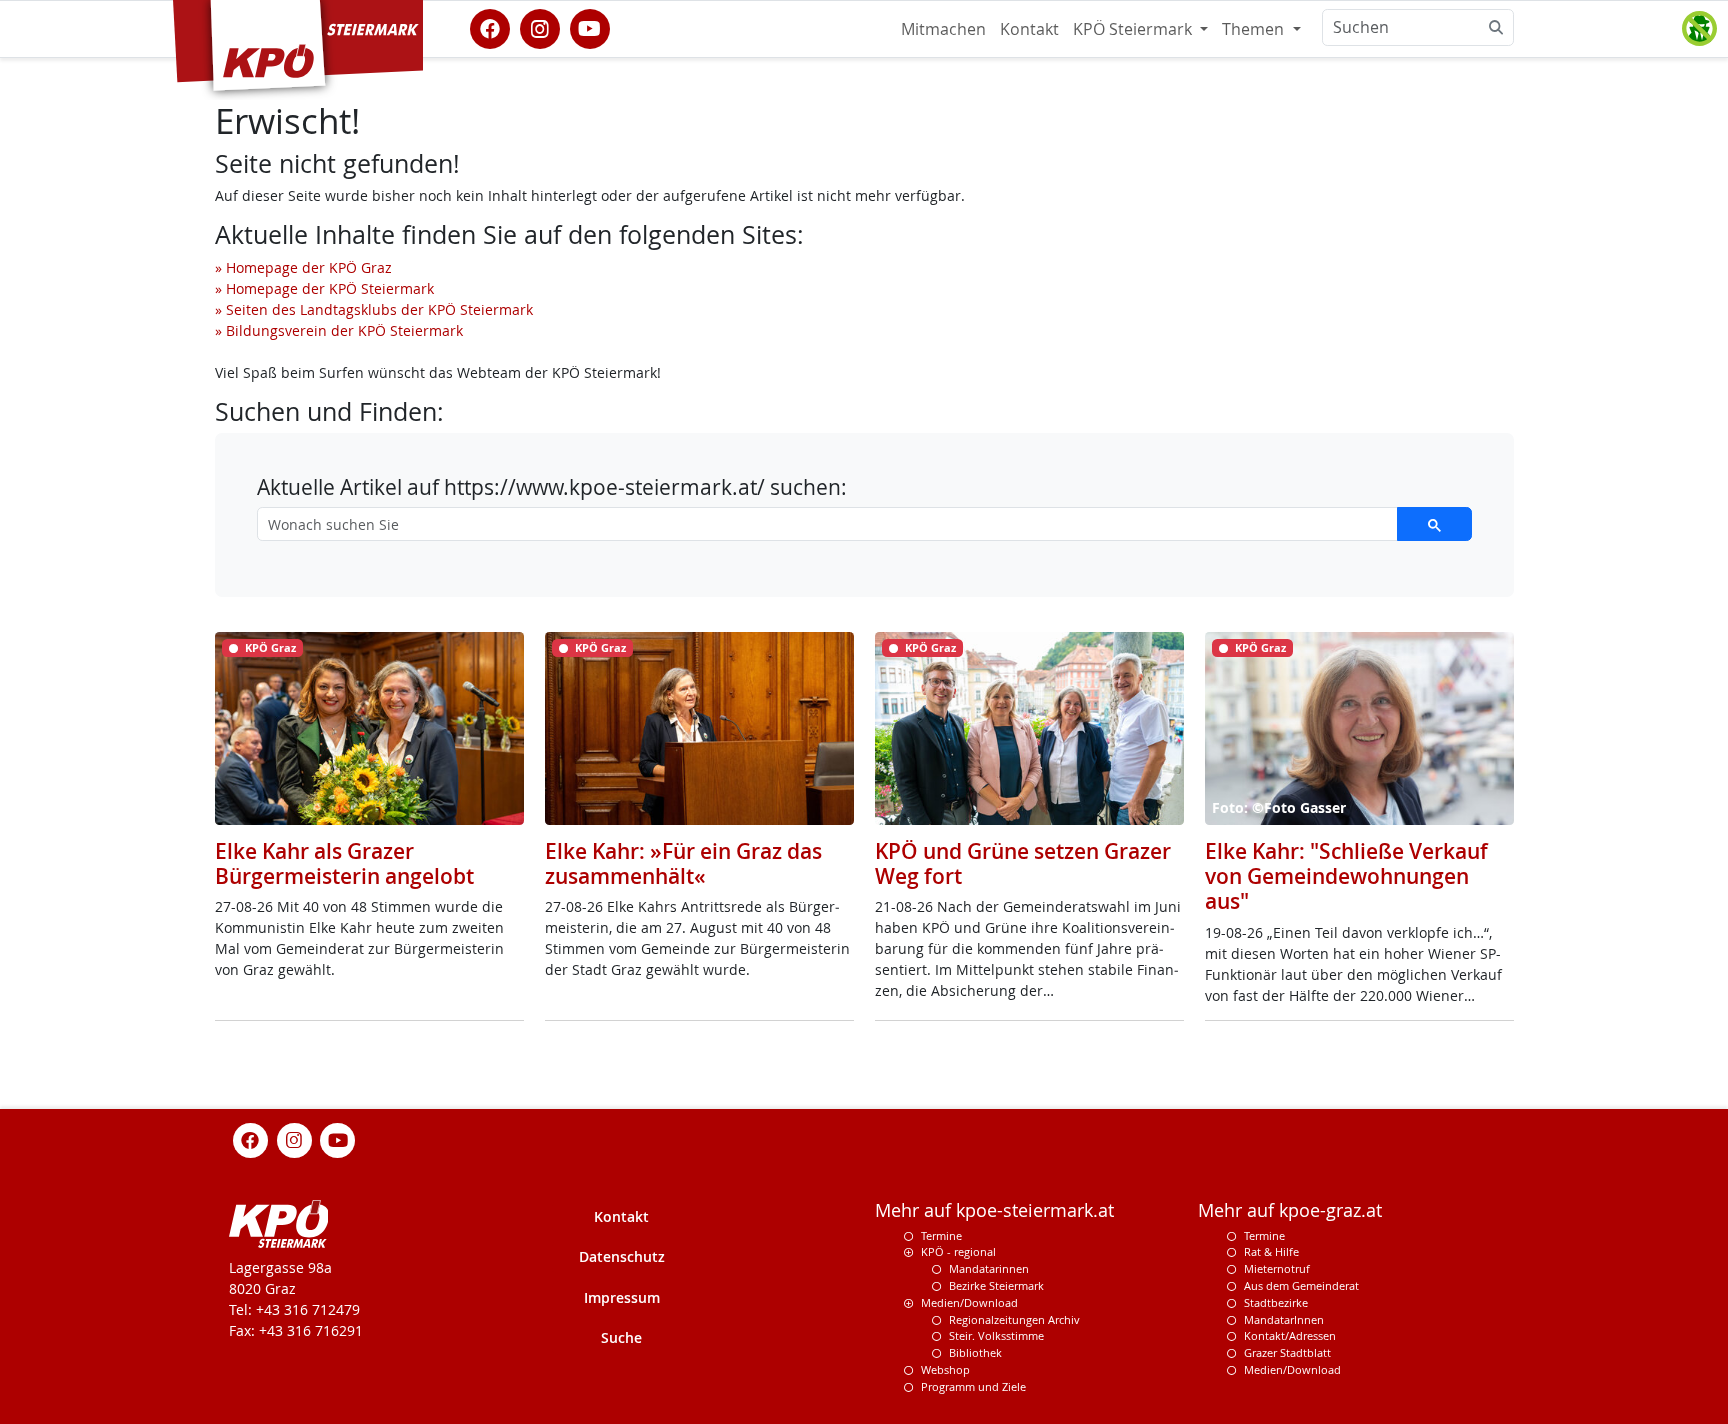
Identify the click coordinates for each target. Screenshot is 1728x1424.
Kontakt (1029, 29)
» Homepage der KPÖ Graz (303, 267)
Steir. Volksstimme (996, 1335)
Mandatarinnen (989, 1268)
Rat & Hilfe (1271, 1251)
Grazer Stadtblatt (1287, 1352)
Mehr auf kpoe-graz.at (1290, 1210)
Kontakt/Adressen (1290, 1335)
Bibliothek (975, 1352)
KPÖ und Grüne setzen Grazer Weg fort (1023, 863)
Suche (621, 1337)
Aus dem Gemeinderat (1301, 1285)
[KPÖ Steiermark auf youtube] (590, 27)
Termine (941, 1235)
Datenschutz (622, 1256)
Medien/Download (969, 1302)
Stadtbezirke (1276, 1302)
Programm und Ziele (973, 1386)
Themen (1255, 29)
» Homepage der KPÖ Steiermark (324, 288)
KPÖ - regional (958, 1251)
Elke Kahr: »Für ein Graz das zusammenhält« (683, 863)
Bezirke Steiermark (996, 1285)
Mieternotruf (1277, 1268)
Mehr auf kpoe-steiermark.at (994, 1210)
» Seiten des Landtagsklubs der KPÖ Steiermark (374, 309)
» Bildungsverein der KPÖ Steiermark (339, 330)
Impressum (622, 1297)
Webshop (945, 1369)
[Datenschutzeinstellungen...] (1699, 29)
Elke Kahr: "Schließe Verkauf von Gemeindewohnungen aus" (1346, 876)
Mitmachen (943, 29)
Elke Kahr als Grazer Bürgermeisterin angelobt (344, 863)
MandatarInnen (1284, 1319)
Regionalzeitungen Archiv (1014, 1319)
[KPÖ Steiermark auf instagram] (540, 27)
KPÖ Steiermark (1134, 29)
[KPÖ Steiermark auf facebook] (490, 27)
